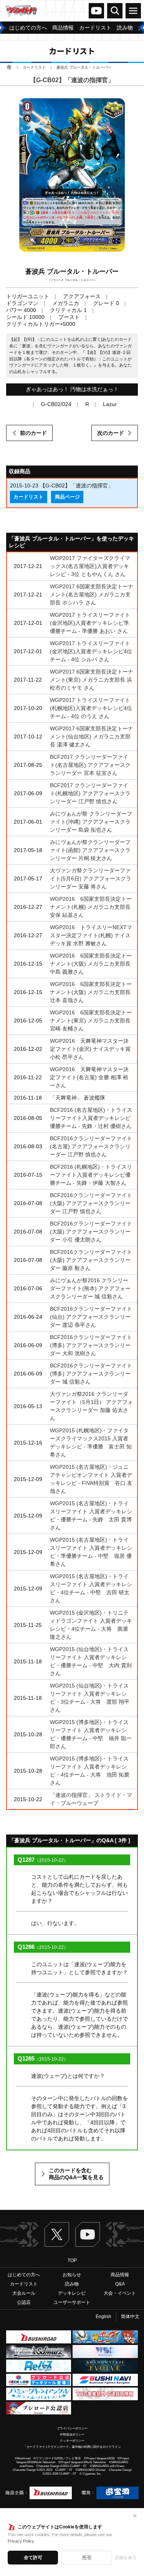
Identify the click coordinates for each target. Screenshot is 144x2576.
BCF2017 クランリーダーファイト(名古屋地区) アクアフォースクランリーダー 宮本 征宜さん (90, 765)
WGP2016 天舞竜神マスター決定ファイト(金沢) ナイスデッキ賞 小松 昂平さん (90, 1049)
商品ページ (67, 497)
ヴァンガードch (96, 11)
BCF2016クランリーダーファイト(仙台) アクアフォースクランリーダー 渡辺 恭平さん (91, 1317)
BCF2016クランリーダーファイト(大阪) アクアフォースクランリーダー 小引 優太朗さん (91, 1232)
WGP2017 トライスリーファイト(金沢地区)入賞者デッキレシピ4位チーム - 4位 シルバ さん (91, 651)
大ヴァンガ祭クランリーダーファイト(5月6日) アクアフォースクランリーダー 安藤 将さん (91, 878)
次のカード (111, 433)
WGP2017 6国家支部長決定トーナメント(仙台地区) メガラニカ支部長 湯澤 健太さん (92, 736)
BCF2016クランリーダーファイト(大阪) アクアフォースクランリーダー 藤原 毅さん (91, 1260)
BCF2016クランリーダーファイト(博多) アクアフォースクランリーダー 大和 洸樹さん (91, 1345)
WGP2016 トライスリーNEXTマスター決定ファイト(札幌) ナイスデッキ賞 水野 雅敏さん (91, 935)
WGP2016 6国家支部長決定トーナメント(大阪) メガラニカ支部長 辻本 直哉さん (91, 992)
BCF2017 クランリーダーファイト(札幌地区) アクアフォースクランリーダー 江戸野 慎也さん (90, 793)
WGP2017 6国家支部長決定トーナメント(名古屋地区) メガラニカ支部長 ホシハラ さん (92, 594)
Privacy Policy (21, 2541)
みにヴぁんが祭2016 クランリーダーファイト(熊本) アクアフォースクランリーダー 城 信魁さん (90, 1288)
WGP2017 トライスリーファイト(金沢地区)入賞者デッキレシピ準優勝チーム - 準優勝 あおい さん (90, 623)
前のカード (33, 433)
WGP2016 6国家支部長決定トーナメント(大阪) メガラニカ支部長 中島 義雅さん (91, 964)
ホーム (9, 67)
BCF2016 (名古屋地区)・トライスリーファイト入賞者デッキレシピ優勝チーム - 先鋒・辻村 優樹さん (91, 1118)
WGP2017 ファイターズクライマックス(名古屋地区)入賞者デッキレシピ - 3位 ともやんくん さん (90, 566)
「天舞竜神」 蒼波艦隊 (78, 1098)
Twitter (57, 2234)
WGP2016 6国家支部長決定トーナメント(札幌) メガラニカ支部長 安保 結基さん (91, 907)
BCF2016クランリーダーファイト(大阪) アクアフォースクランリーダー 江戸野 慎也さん (91, 1203)
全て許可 (33, 2558)
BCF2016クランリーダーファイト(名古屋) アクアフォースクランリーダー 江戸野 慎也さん (91, 1146)
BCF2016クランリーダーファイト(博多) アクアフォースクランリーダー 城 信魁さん (91, 1374)
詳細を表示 (126, 2558)
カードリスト (34, 67)
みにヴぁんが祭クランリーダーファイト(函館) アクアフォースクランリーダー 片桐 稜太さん (90, 850)
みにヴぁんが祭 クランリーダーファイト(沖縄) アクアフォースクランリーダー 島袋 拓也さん (91, 822)
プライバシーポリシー (72, 2428)
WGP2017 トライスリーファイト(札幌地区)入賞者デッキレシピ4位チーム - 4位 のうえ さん (91, 708)
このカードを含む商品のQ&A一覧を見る (76, 2174)
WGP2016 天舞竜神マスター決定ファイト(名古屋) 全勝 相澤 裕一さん (89, 1077)
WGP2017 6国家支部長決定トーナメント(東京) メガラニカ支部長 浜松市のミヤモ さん (92, 680)
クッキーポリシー (72, 2441)
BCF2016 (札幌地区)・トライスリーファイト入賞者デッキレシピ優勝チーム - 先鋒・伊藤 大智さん (91, 1175)
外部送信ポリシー (72, 2435)
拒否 (87, 2558)
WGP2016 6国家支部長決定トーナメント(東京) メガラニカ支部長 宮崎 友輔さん (91, 1020)
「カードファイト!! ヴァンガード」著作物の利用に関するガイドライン (72, 2447)
